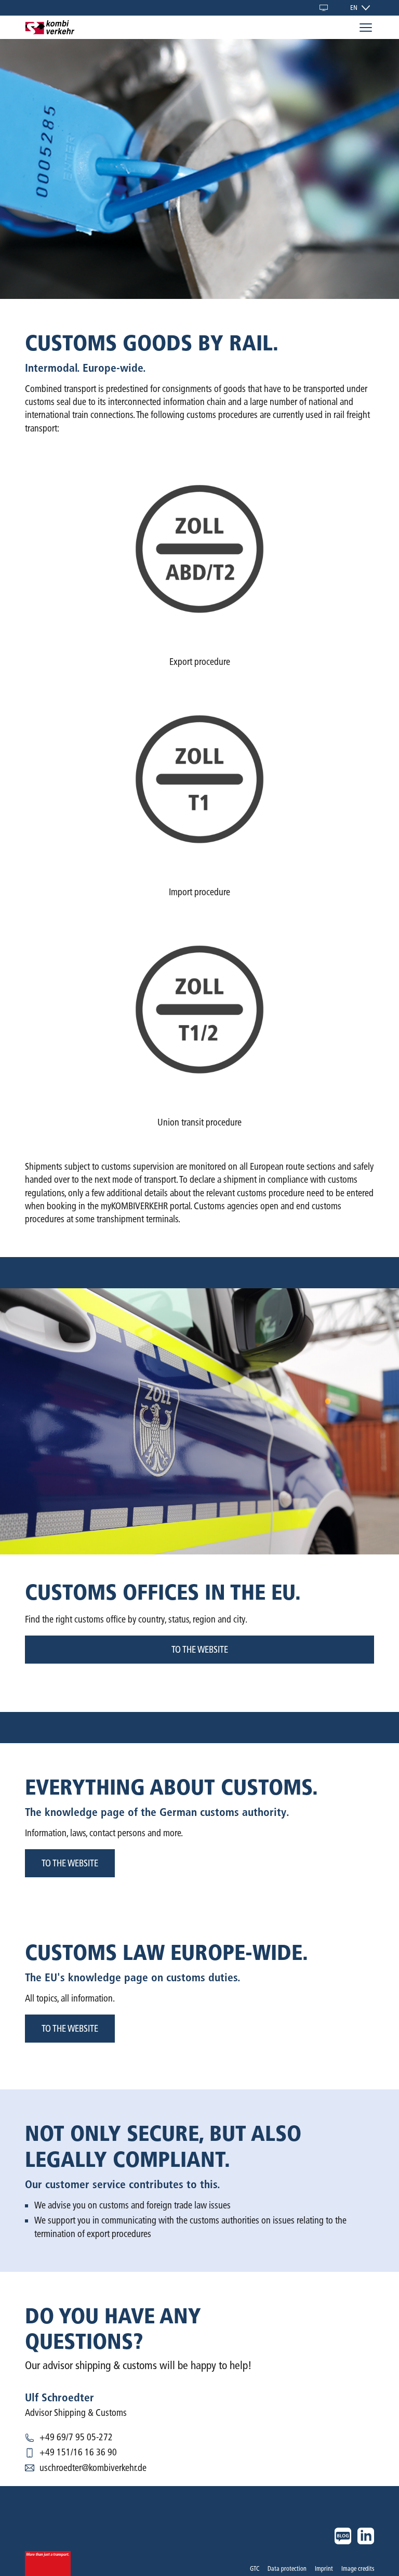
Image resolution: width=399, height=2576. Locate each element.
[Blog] (343, 2536)
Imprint (324, 2568)
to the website (200, 1650)
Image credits (358, 2568)
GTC (255, 2568)
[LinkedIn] (366, 2536)
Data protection (287, 2568)
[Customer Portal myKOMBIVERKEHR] (324, 8)
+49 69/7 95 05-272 (76, 2437)
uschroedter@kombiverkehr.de (93, 2468)
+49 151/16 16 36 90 (78, 2452)
